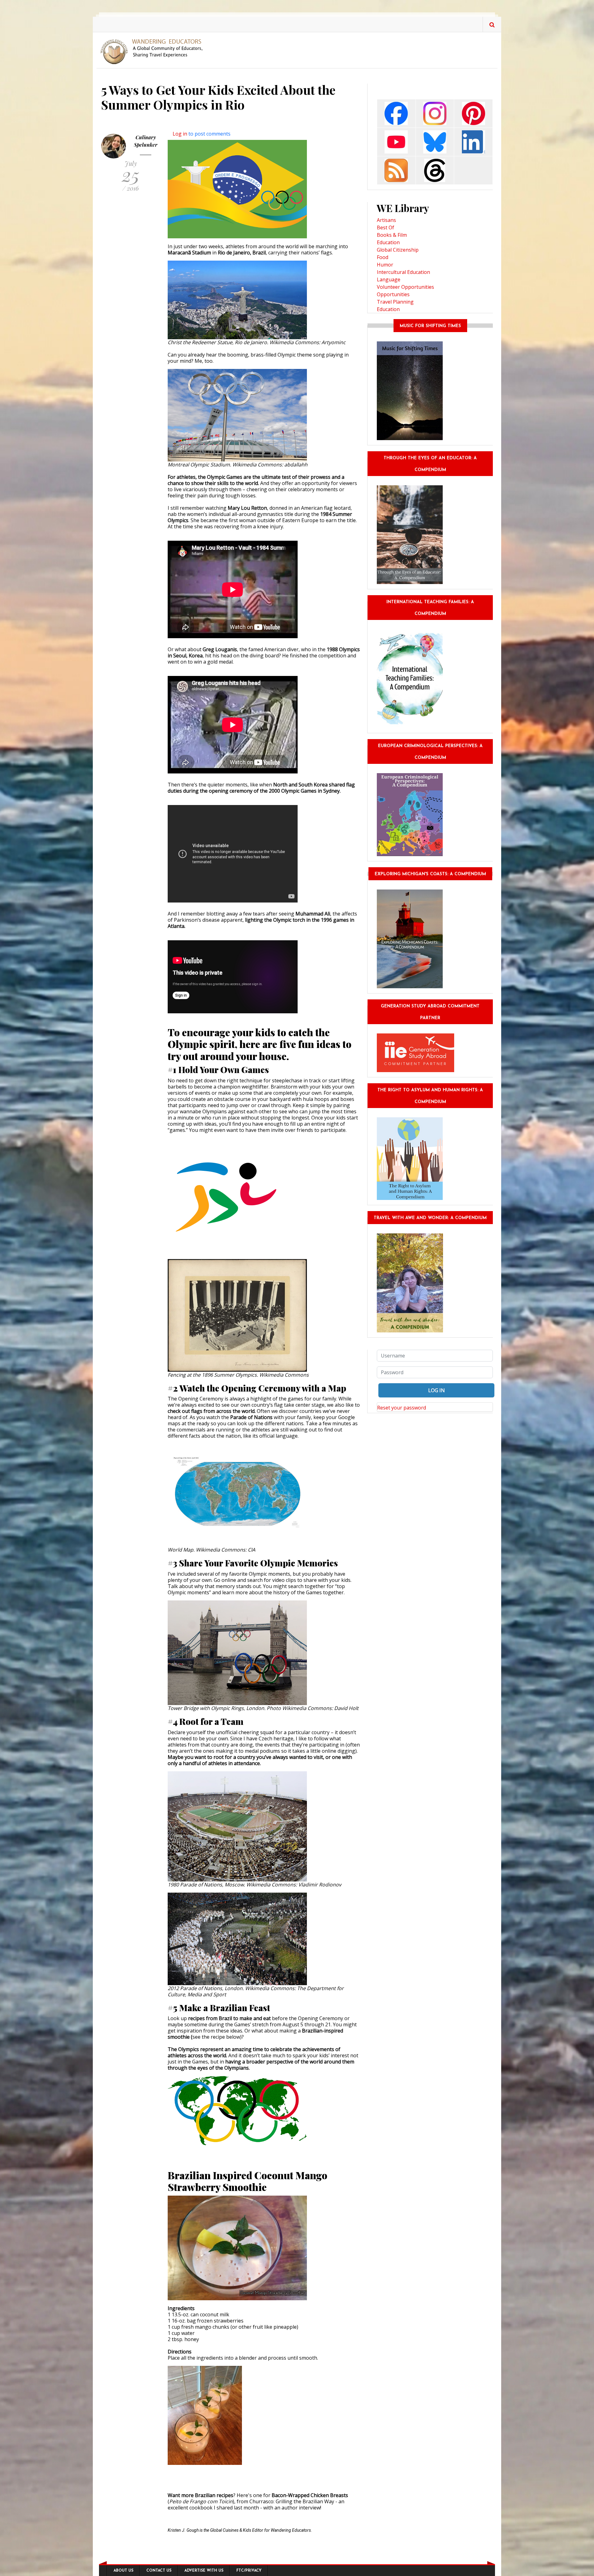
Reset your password (402, 1408)
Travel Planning (395, 302)
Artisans (386, 220)
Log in (180, 134)
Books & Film (392, 235)
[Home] (154, 51)
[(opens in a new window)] (396, 113)
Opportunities (393, 294)
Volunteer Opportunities (405, 287)
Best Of (385, 227)
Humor (385, 265)
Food (383, 257)
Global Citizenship (398, 250)
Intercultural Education (403, 272)
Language (389, 279)
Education (388, 242)
